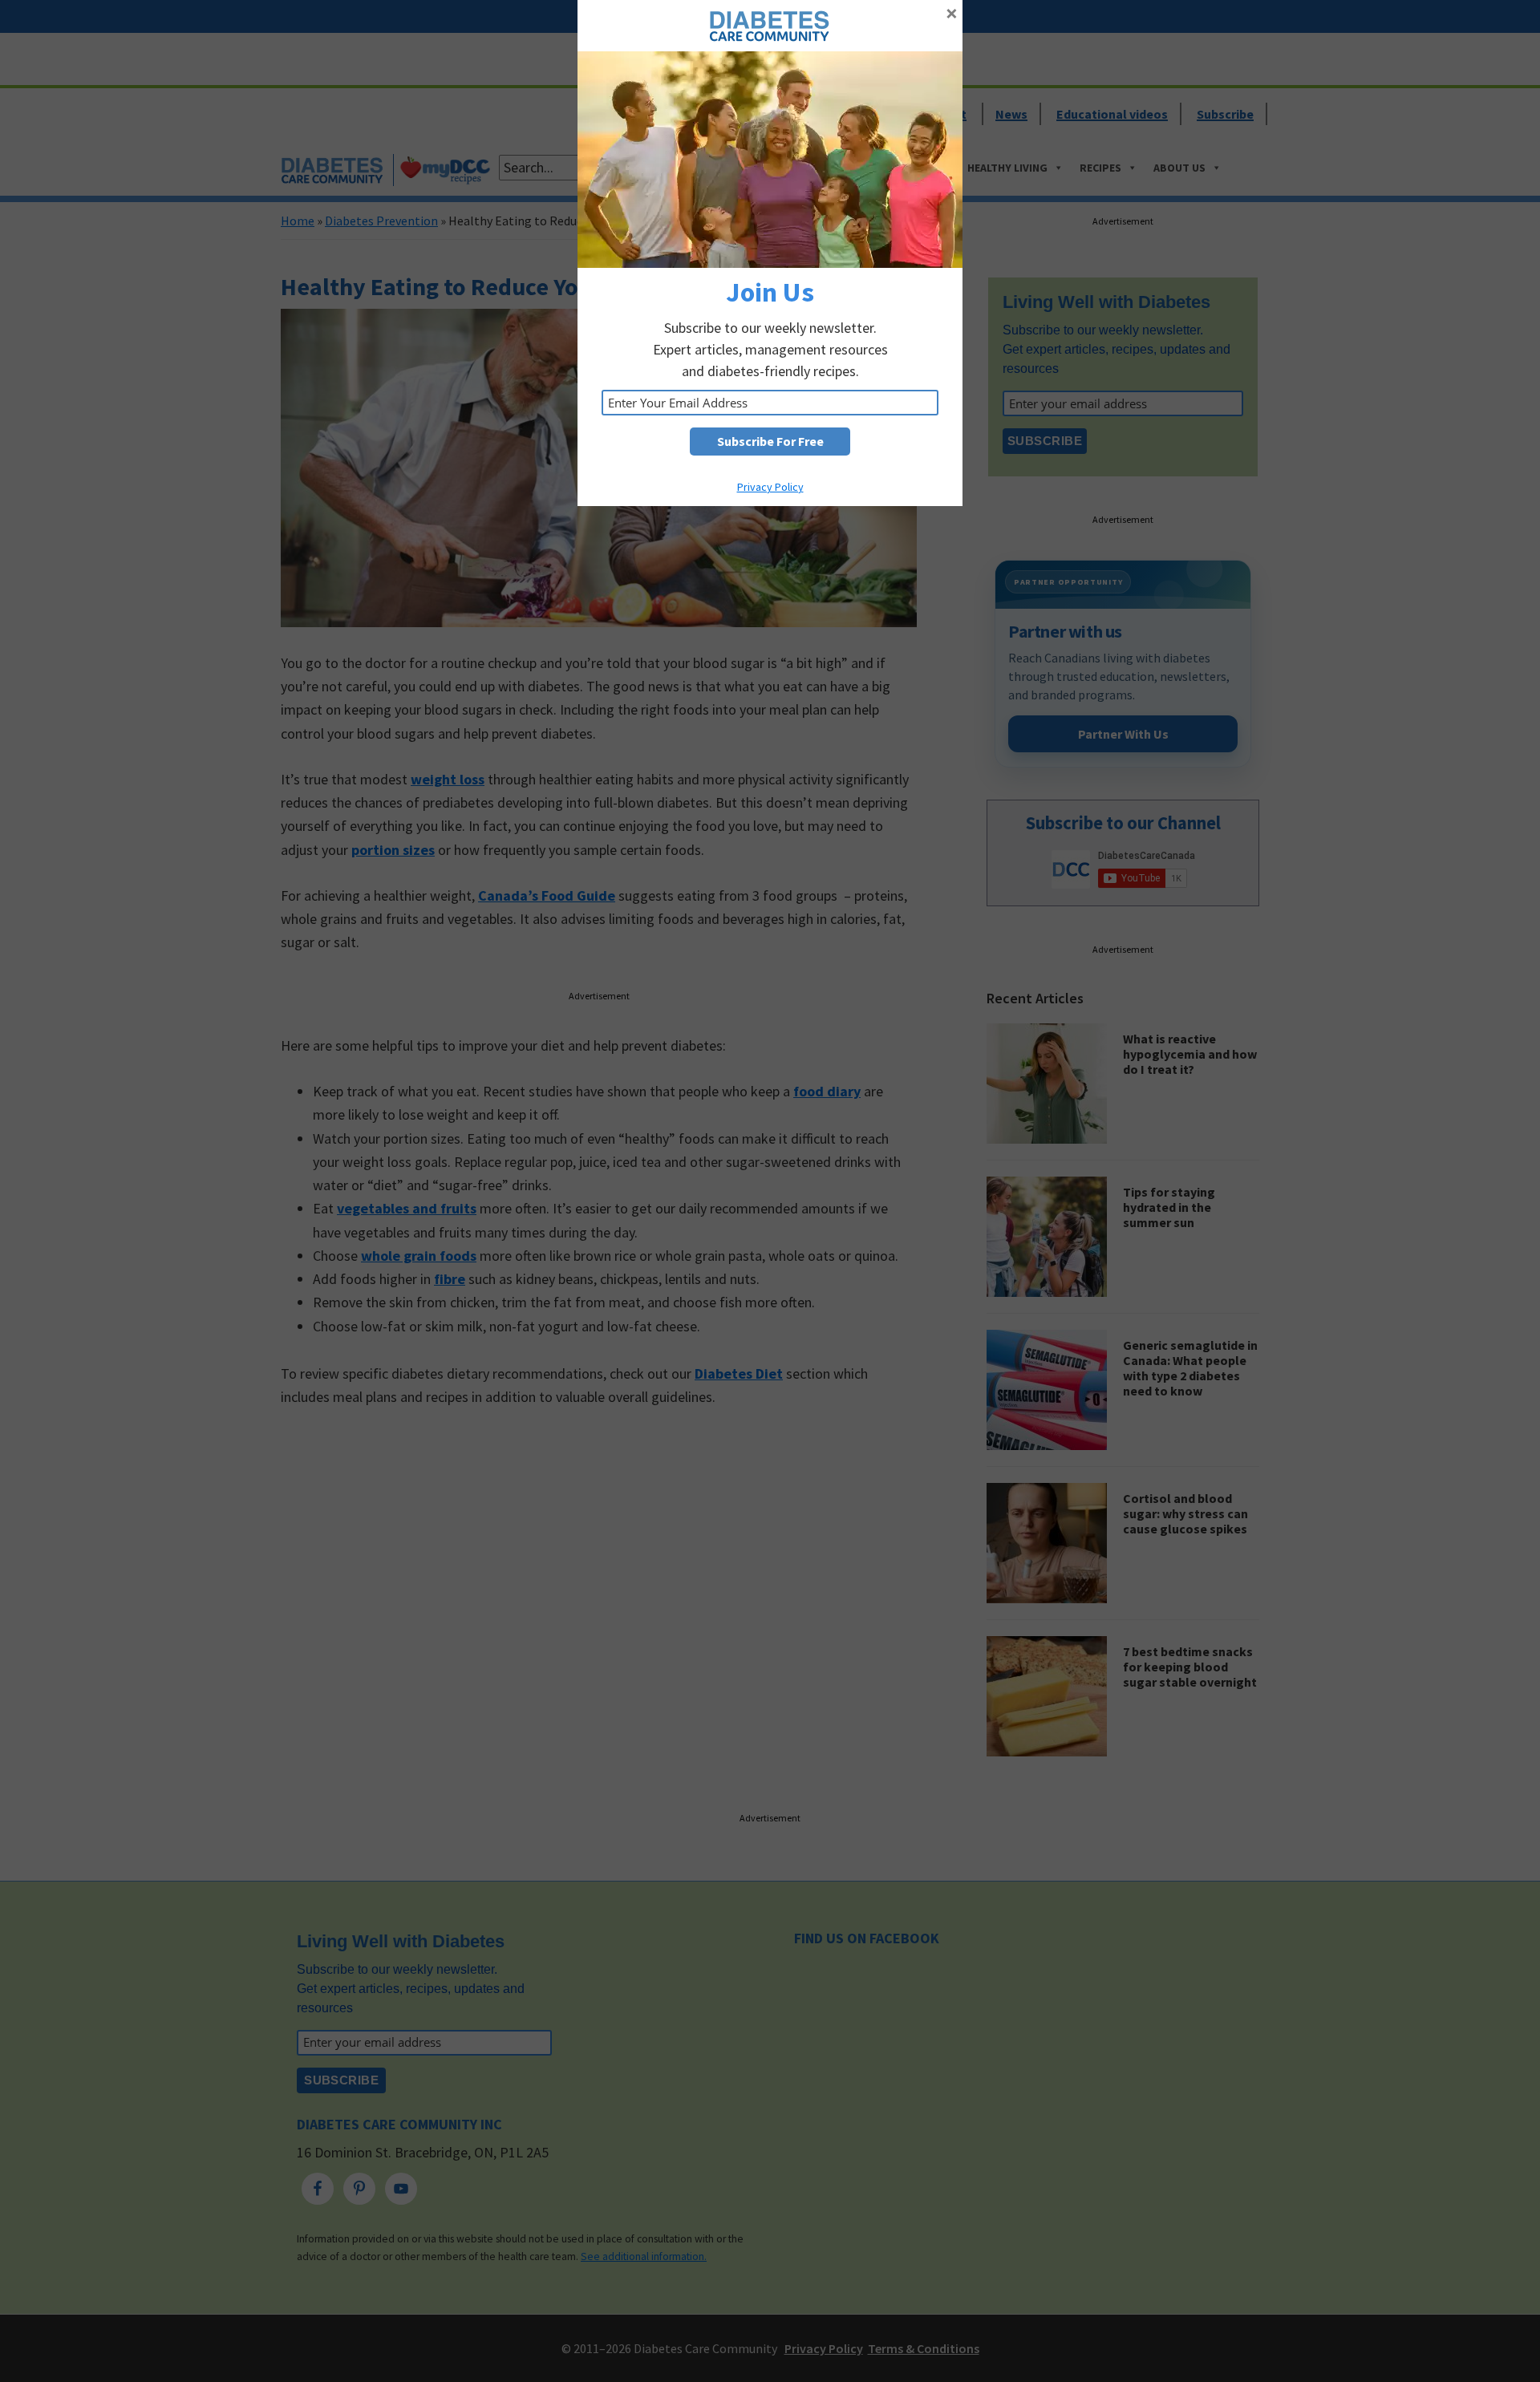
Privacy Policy (770, 487)
